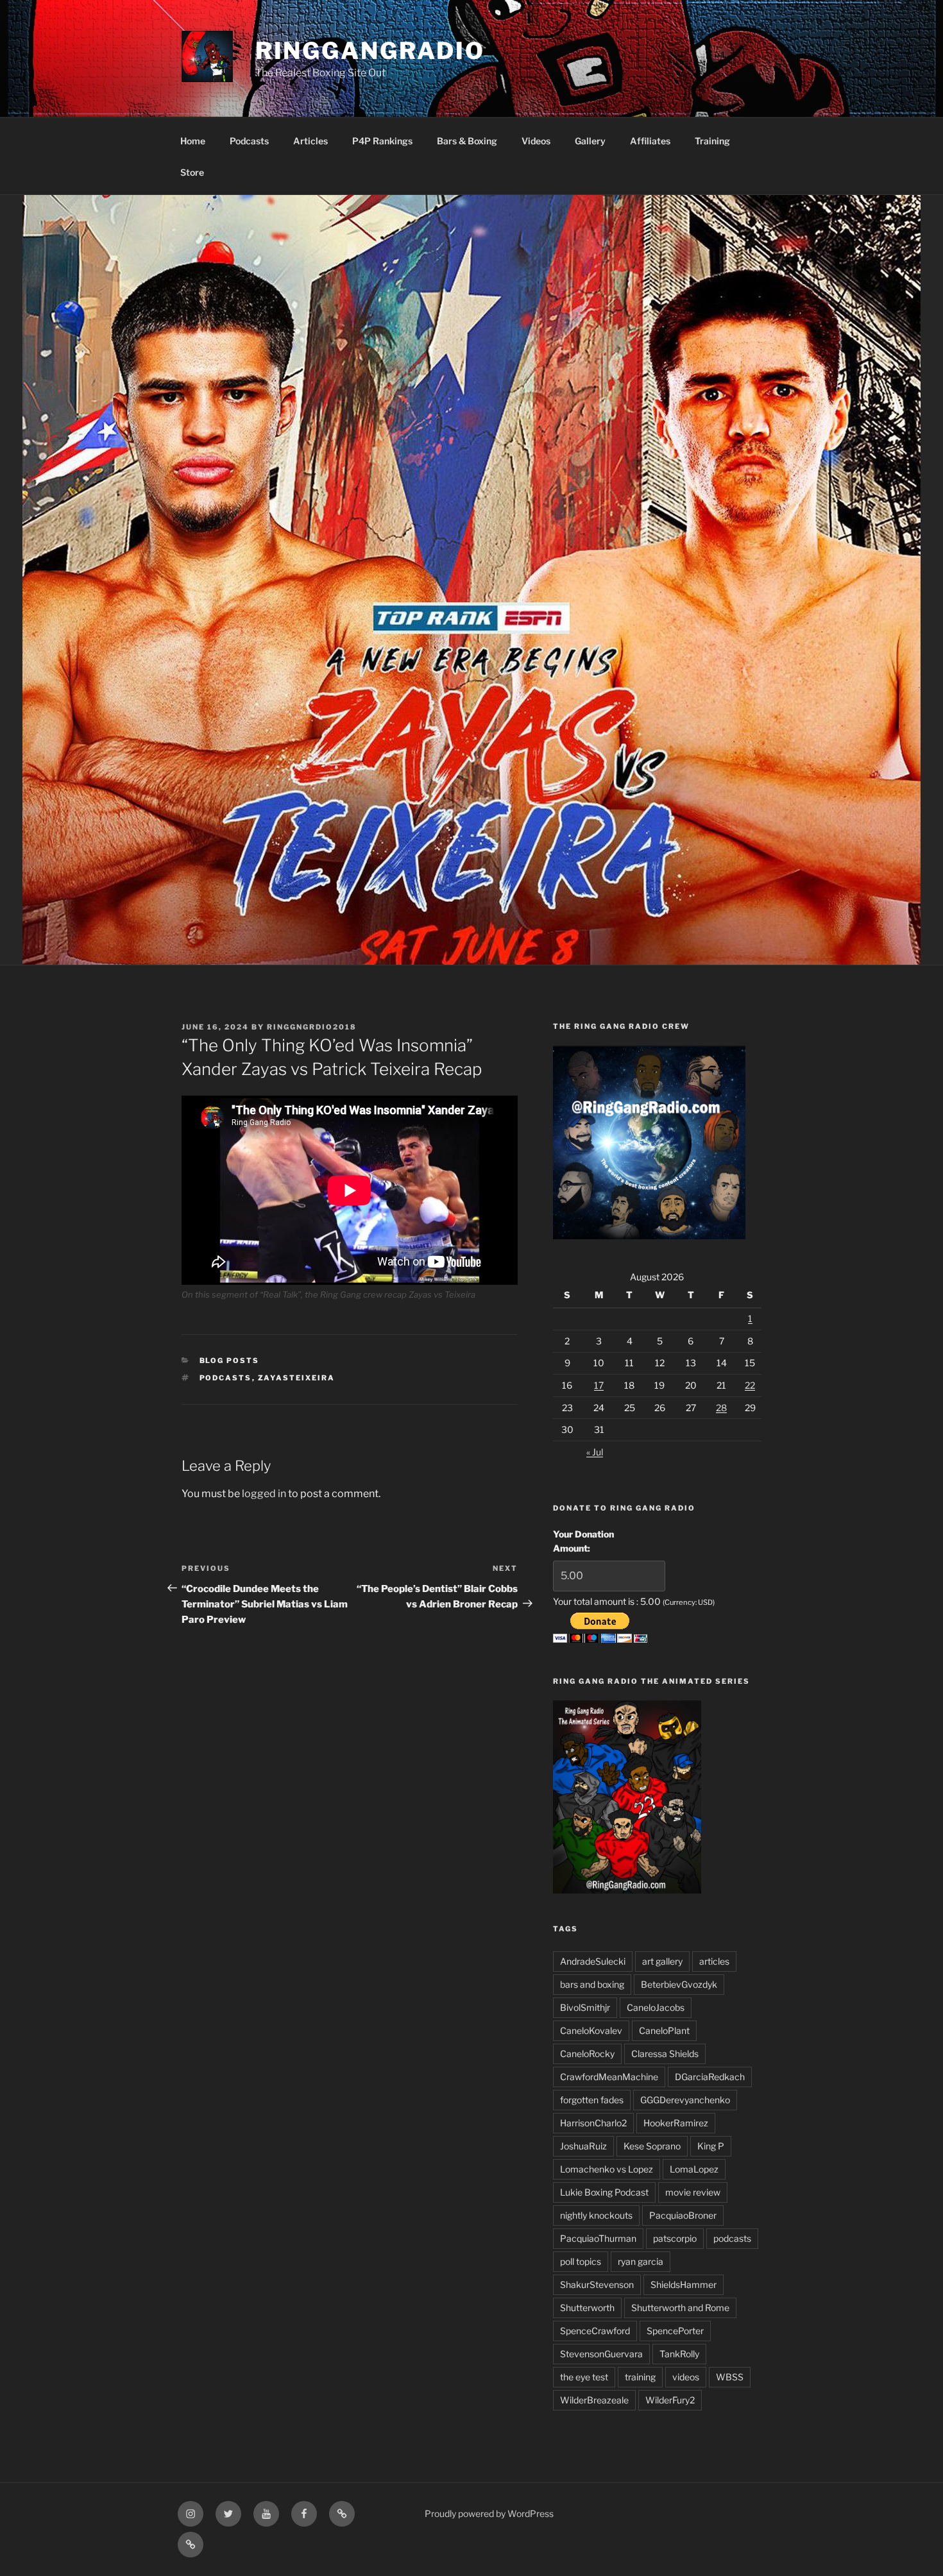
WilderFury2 (670, 2400)
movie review (693, 2192)
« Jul (595, 1452)
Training (712, 141)
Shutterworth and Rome (680, 2308)
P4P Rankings (382, 141)
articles (714, 1961)
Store (192, 172)
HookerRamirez (676, 2123)
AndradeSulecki (593, 1961)
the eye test (584, 2377)
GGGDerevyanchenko (685, 2100)
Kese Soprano (652, 2146)
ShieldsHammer (684, 2284)
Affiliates (650, 141)
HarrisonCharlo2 (593, 2123)
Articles (310, 141)
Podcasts (249, 141)
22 (750, 1385)
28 (721, 1408)
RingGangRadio (370, 51)
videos (686, 2377)
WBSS (730, 2377)
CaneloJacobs (656, 2007)
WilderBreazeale (594, 2400)
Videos (536, 141)
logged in (264, 1494)
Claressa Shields (665, 2054)
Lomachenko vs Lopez (607, 2169)
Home (193, 141)
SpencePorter (675, 2331)
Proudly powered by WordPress (489, 2513)
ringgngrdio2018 (312, 1027)
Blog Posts (230, 1360)
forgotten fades (592, 2100)
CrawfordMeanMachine (609, 2077)
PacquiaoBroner (683, 2215)
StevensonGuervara (601, 2354)
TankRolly (679, 2354)
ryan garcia (641, 2261)
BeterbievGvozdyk (679, 1984)
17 (599, 1385)
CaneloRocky (587, 2054)
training (640, 2377)
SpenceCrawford (595, 2331)
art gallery (662, 1961)
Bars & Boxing (467, 141)
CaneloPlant (664, 2030)
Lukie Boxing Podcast (604, 2192)
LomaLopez (694, 2169)
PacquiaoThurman (598, 2238)
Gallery (590, 141)
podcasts (226, 1378)
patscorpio (675, 2238)
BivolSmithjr (585, 2007)
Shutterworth (587, 2308)
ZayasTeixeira (297, 1378)
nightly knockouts (596, 2215)
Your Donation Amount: (583, 1541)
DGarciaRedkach (710, 2077)
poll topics (581, 2261)
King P (711, 2146)
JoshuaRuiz (583, 2146)
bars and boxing (592, 1984)
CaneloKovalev (591, 2030)
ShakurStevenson (597, 2284)
